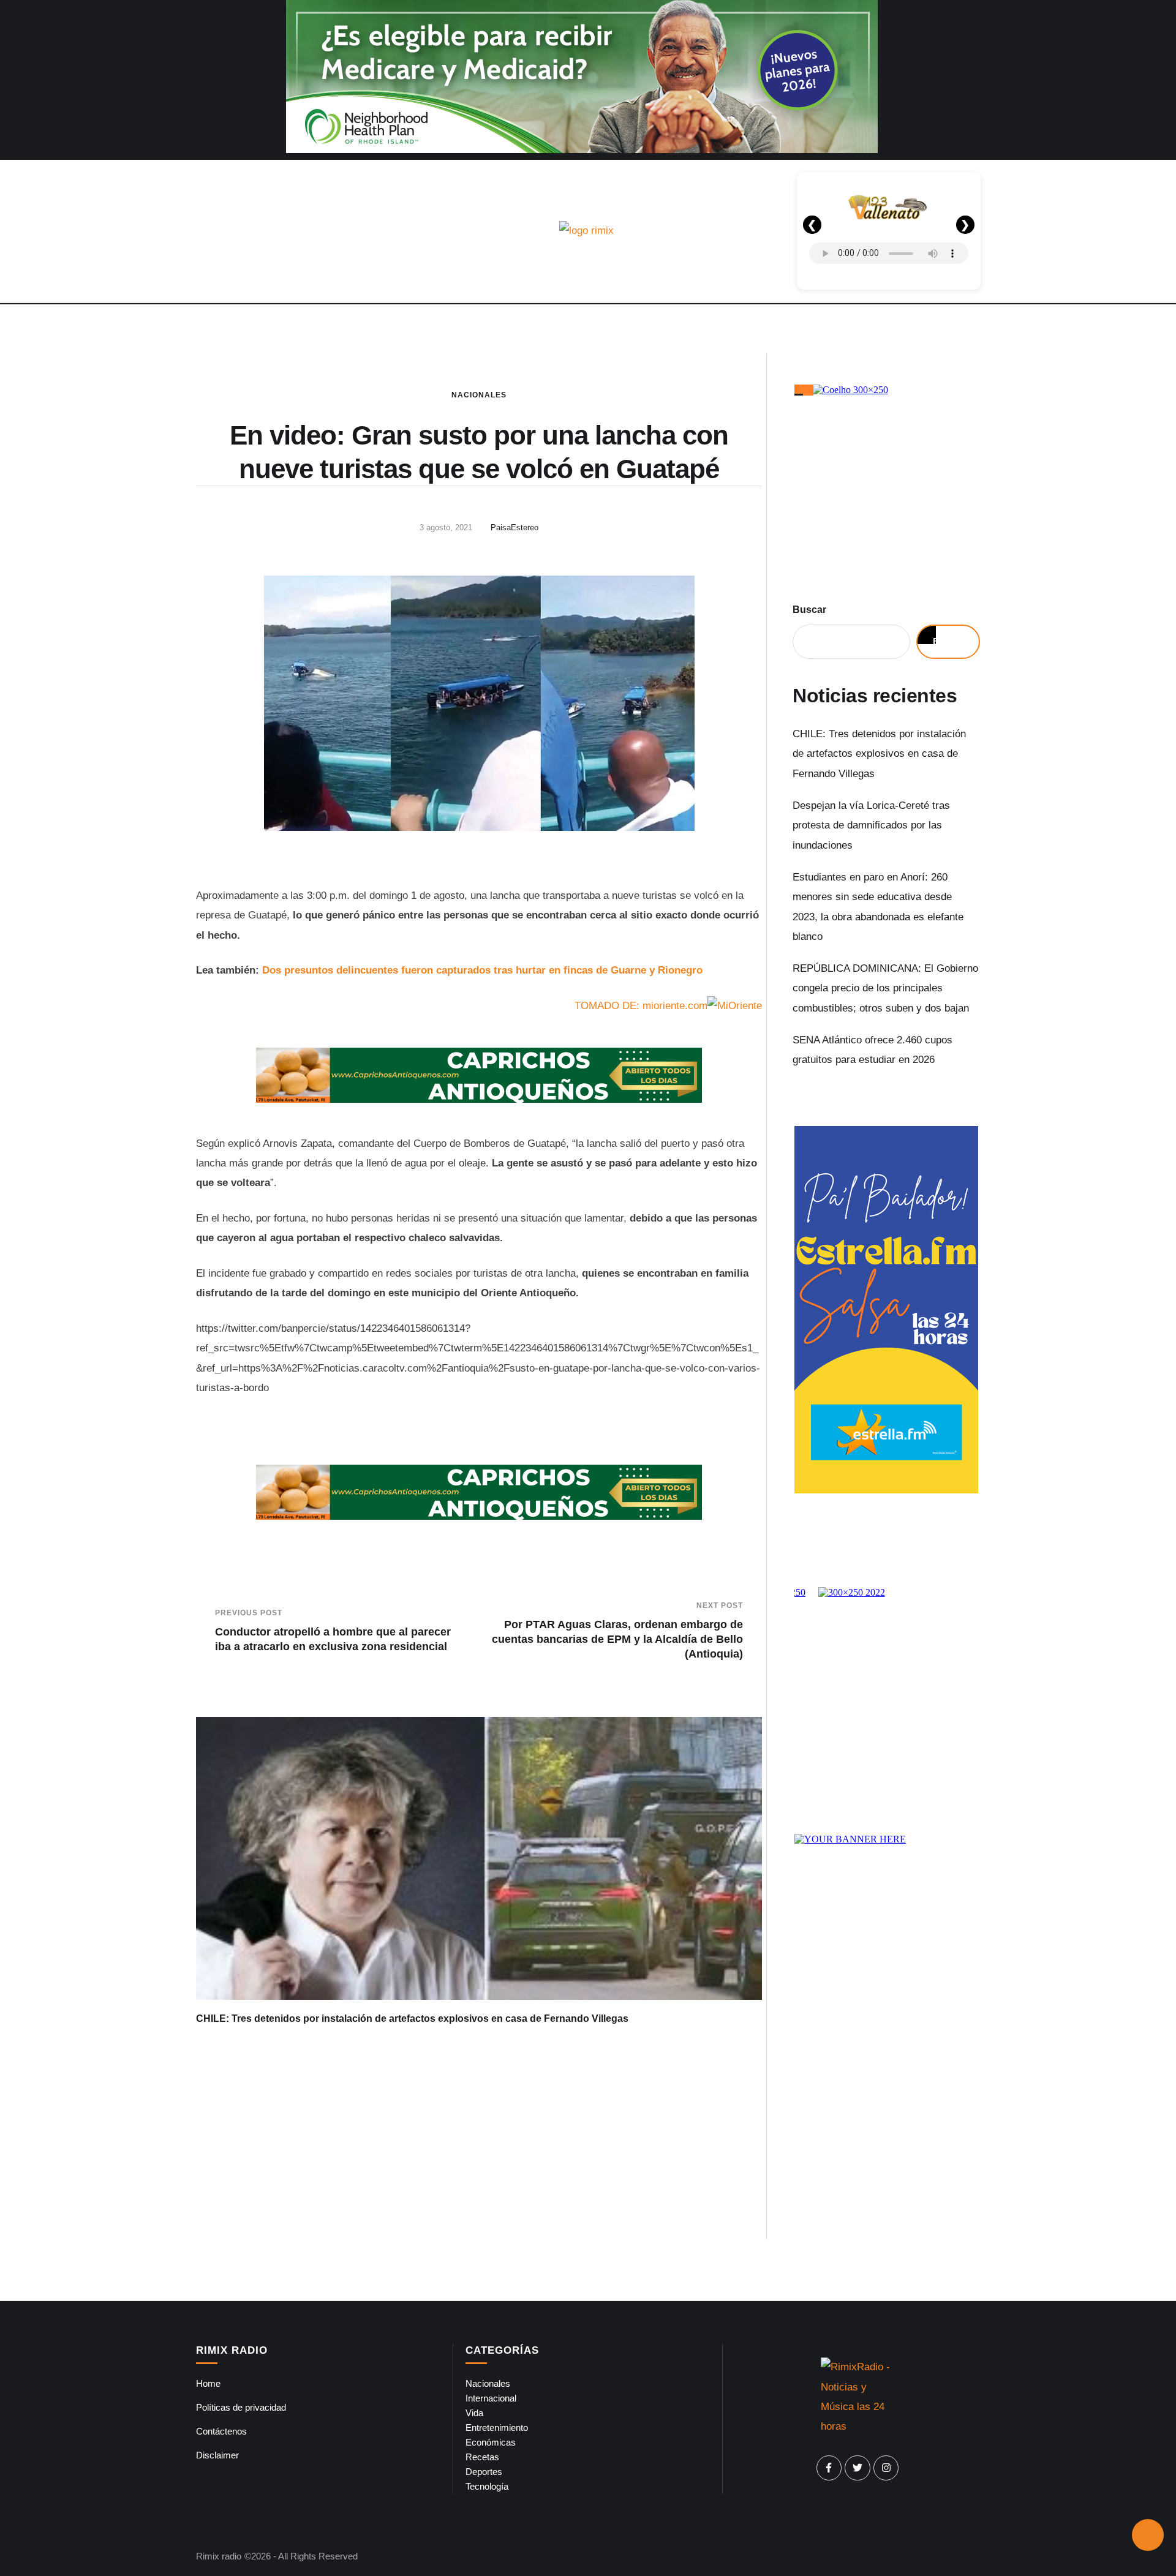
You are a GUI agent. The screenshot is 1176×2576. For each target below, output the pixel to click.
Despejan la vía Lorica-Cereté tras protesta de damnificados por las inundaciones (871, 825)
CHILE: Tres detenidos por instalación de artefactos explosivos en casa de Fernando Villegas (412, 2018)
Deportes (484, 2472)
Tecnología (487, 2486)
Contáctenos (221, 2431)
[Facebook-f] (829, 2468)
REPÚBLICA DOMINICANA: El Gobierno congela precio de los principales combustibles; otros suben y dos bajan (885, 988)
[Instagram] (886, 2468)
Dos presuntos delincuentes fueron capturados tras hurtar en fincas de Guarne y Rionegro (482, 970)
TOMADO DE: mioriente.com (641, 1006)
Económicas (491, 2442)
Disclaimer (217, 2455)
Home (208, 2383)
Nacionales (479, 395)
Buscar (809, 610)
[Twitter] (858, 2468)
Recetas (482, 2457)
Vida (474, 2413)
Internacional (491, 2398)
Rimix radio (219, 2556)
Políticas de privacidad (241, 2407)
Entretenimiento (497, 2428)
